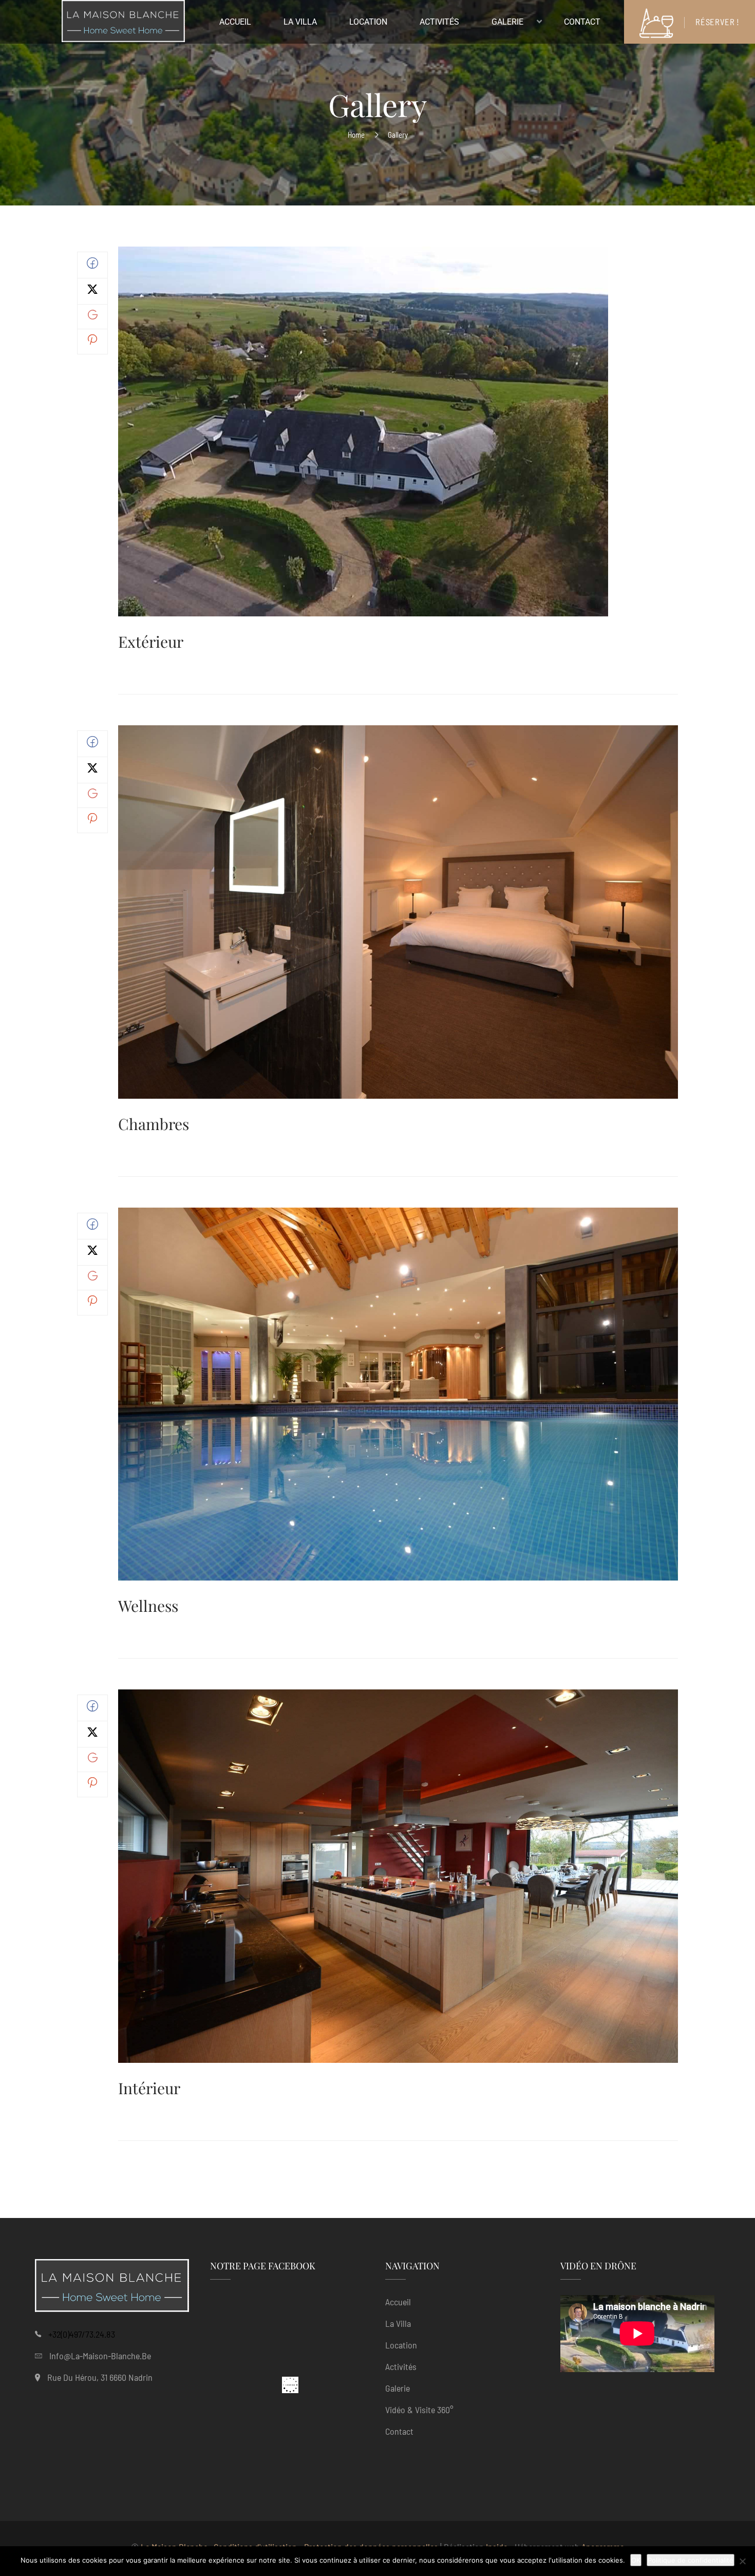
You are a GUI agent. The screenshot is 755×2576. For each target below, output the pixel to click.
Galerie (398, 2388)
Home (356, 135)
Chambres (154, 1124)
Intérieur (149, 2088)
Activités (401, 2366)
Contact (399, 2431)
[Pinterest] (92, 342)
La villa (398, 2323)
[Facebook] (92, 266)
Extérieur (151, 642)
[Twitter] (92, 292)
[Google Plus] (93, 316)
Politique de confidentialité (691, 2560)
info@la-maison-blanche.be (100, 2356)
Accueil (398, 2302)
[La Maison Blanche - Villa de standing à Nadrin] (123, 24)
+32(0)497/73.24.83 (82, 2334)
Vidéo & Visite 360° (419, 2410)
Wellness (148, 1606)
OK (636, 2560)
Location (401, 2345)
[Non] (742, 2561)
